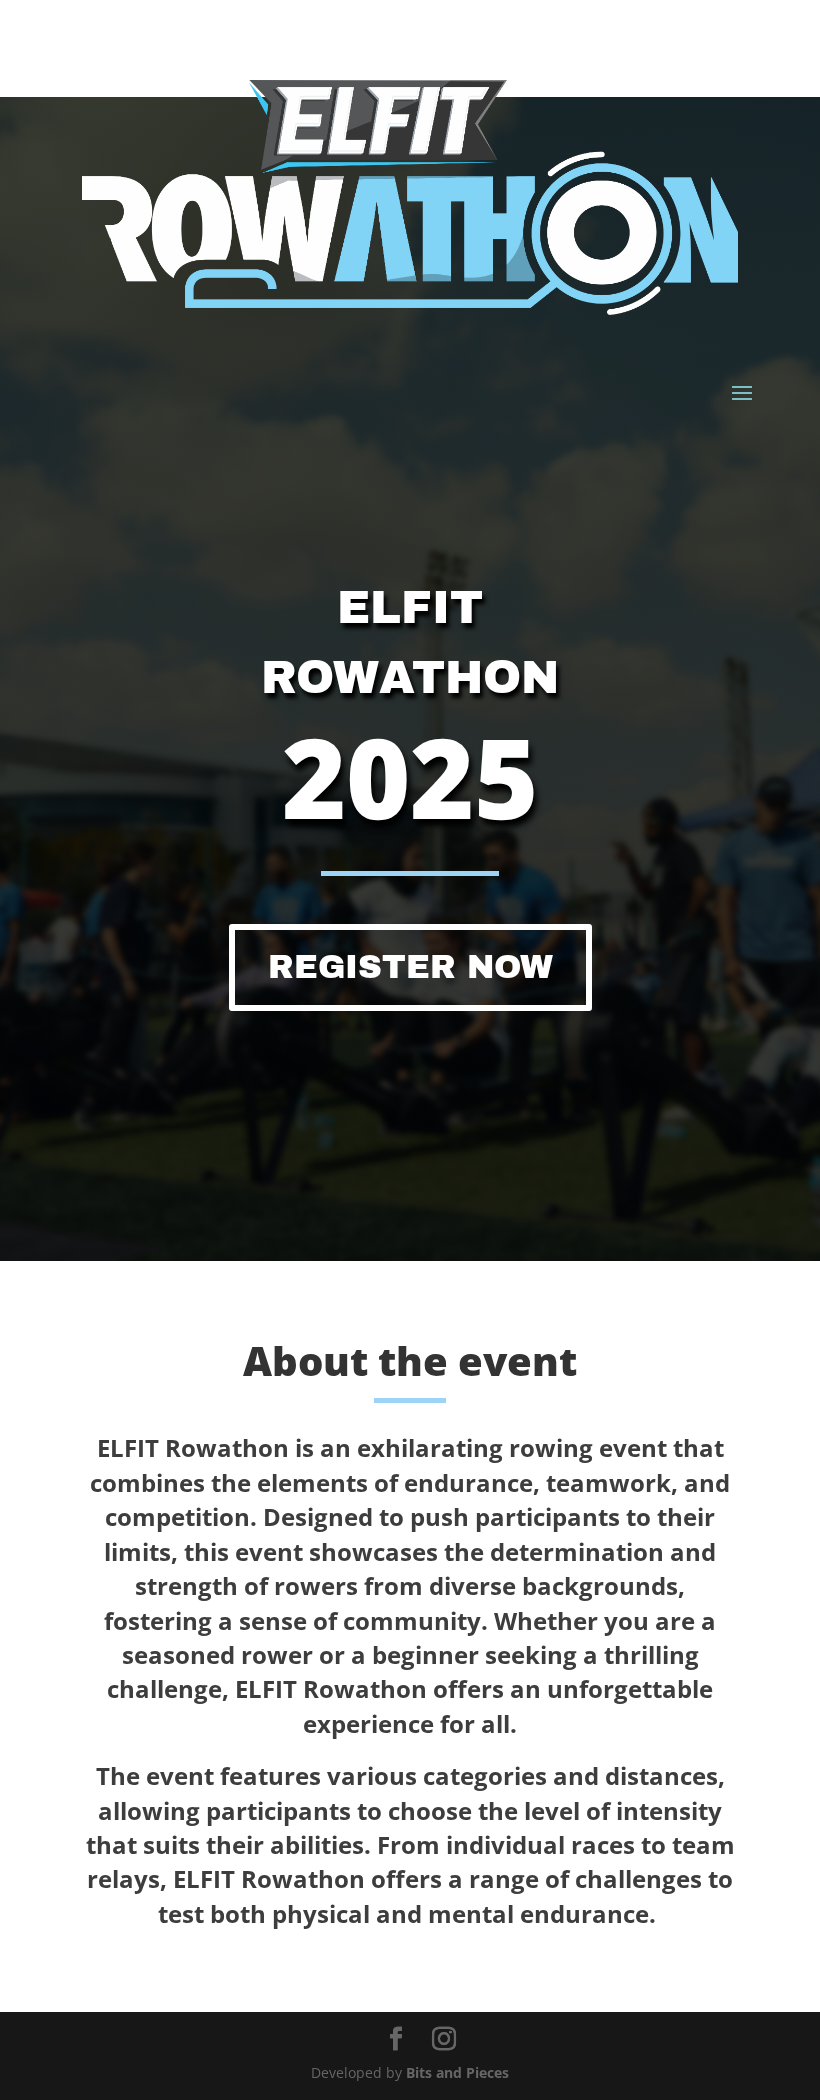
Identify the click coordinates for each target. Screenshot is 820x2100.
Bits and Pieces (457, 2072)
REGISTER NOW (410, 967)
